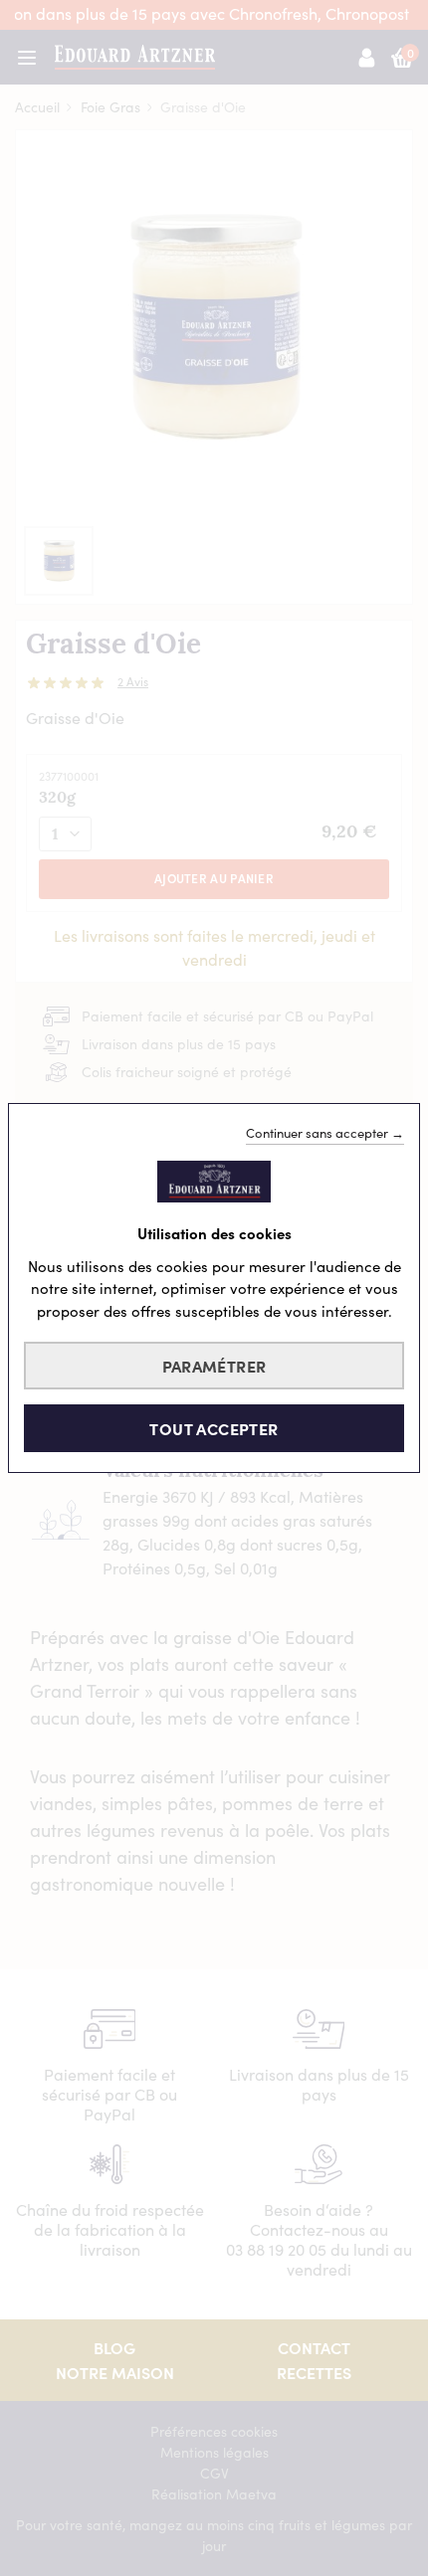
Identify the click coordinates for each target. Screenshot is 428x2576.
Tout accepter (214, 1428)
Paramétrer (214, 1366)
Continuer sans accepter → (325, 1133)
